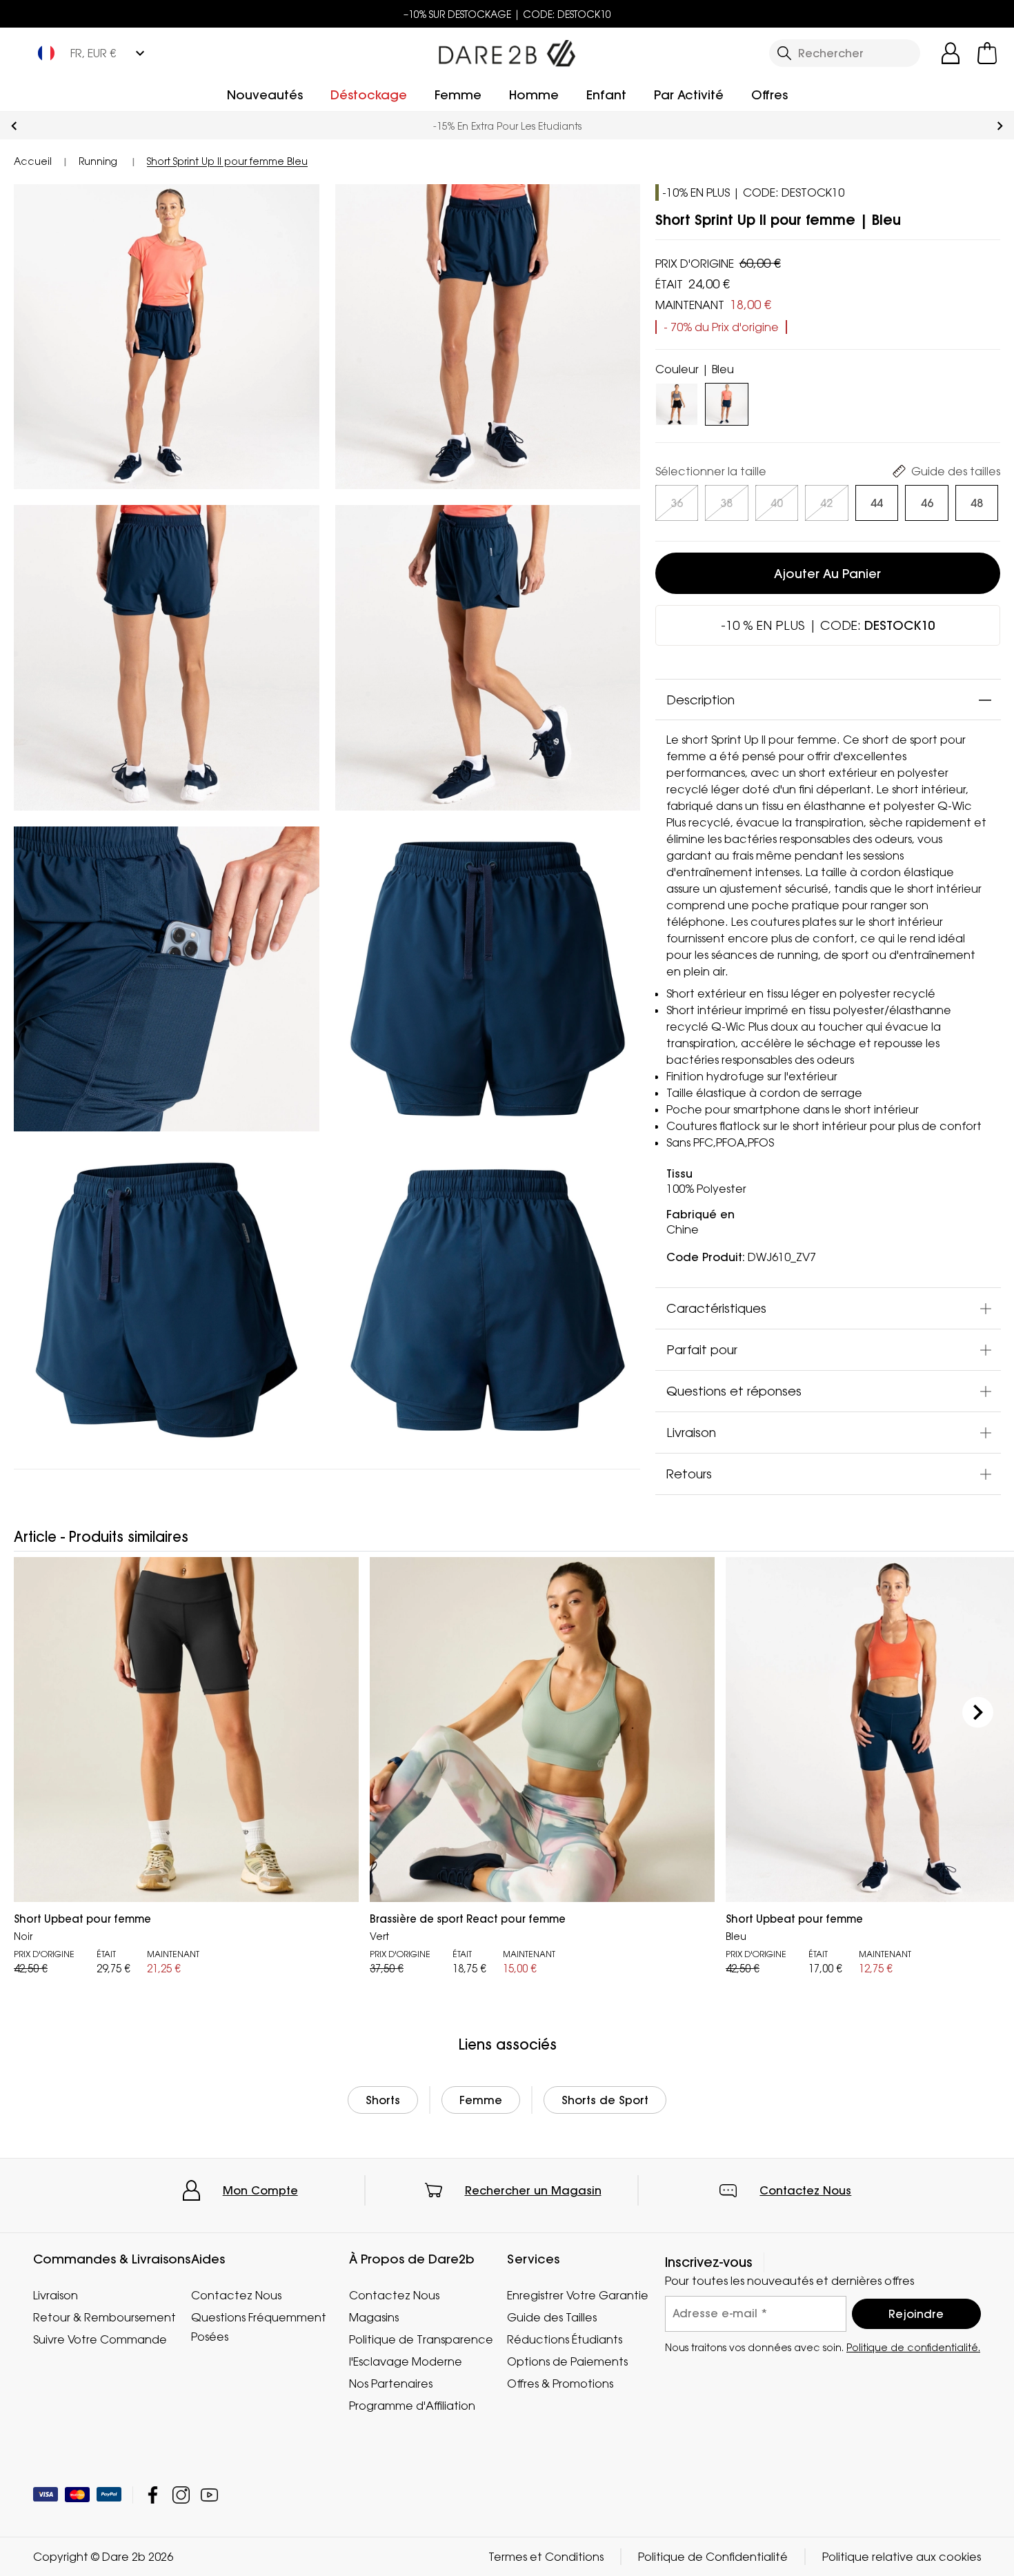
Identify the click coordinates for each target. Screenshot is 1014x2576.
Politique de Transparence (421, 2339)
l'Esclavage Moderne (406, 2361)
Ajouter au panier (827, 574)
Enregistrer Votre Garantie (578, 2295)
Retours (689, 1474)
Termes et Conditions (546, 2557)
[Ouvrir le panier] (987, 53)
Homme (534, 95)
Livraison (691, 1433)
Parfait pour (702, 1350)
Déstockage (369, 95)
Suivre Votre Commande (100, 2339)
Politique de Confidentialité (713, 2557)
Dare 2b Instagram (181, 2495)
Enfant (606, 95)
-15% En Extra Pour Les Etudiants (507, 126)
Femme (458, 95)
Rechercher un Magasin (533, 2190)
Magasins (374, 2317)
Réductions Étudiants (565, 2339)
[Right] (978, 1712)
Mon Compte (260, 2190)
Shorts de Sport (605, 2100)
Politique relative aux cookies (902, 2557)
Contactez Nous (805, 2190)
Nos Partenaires (391, 2384)
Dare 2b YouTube (209, 2495)
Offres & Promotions (560, 2384)
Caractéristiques (716, 1309)
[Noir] (677, 402)
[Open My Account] (951, 53)
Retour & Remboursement (105, 2317)
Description (700, 700)
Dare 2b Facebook (153, 2495)
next (1000, 126)
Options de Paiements (567, 2361)
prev (14, 126)
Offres (769, 95)
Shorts (383, 2100)
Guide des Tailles (552, 2317)
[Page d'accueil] (507, 50)
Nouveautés (265, 95)
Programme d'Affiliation (412, 2406)
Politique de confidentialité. (913, 2347)
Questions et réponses (734, 1391)
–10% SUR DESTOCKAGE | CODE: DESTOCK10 (507, 14)
